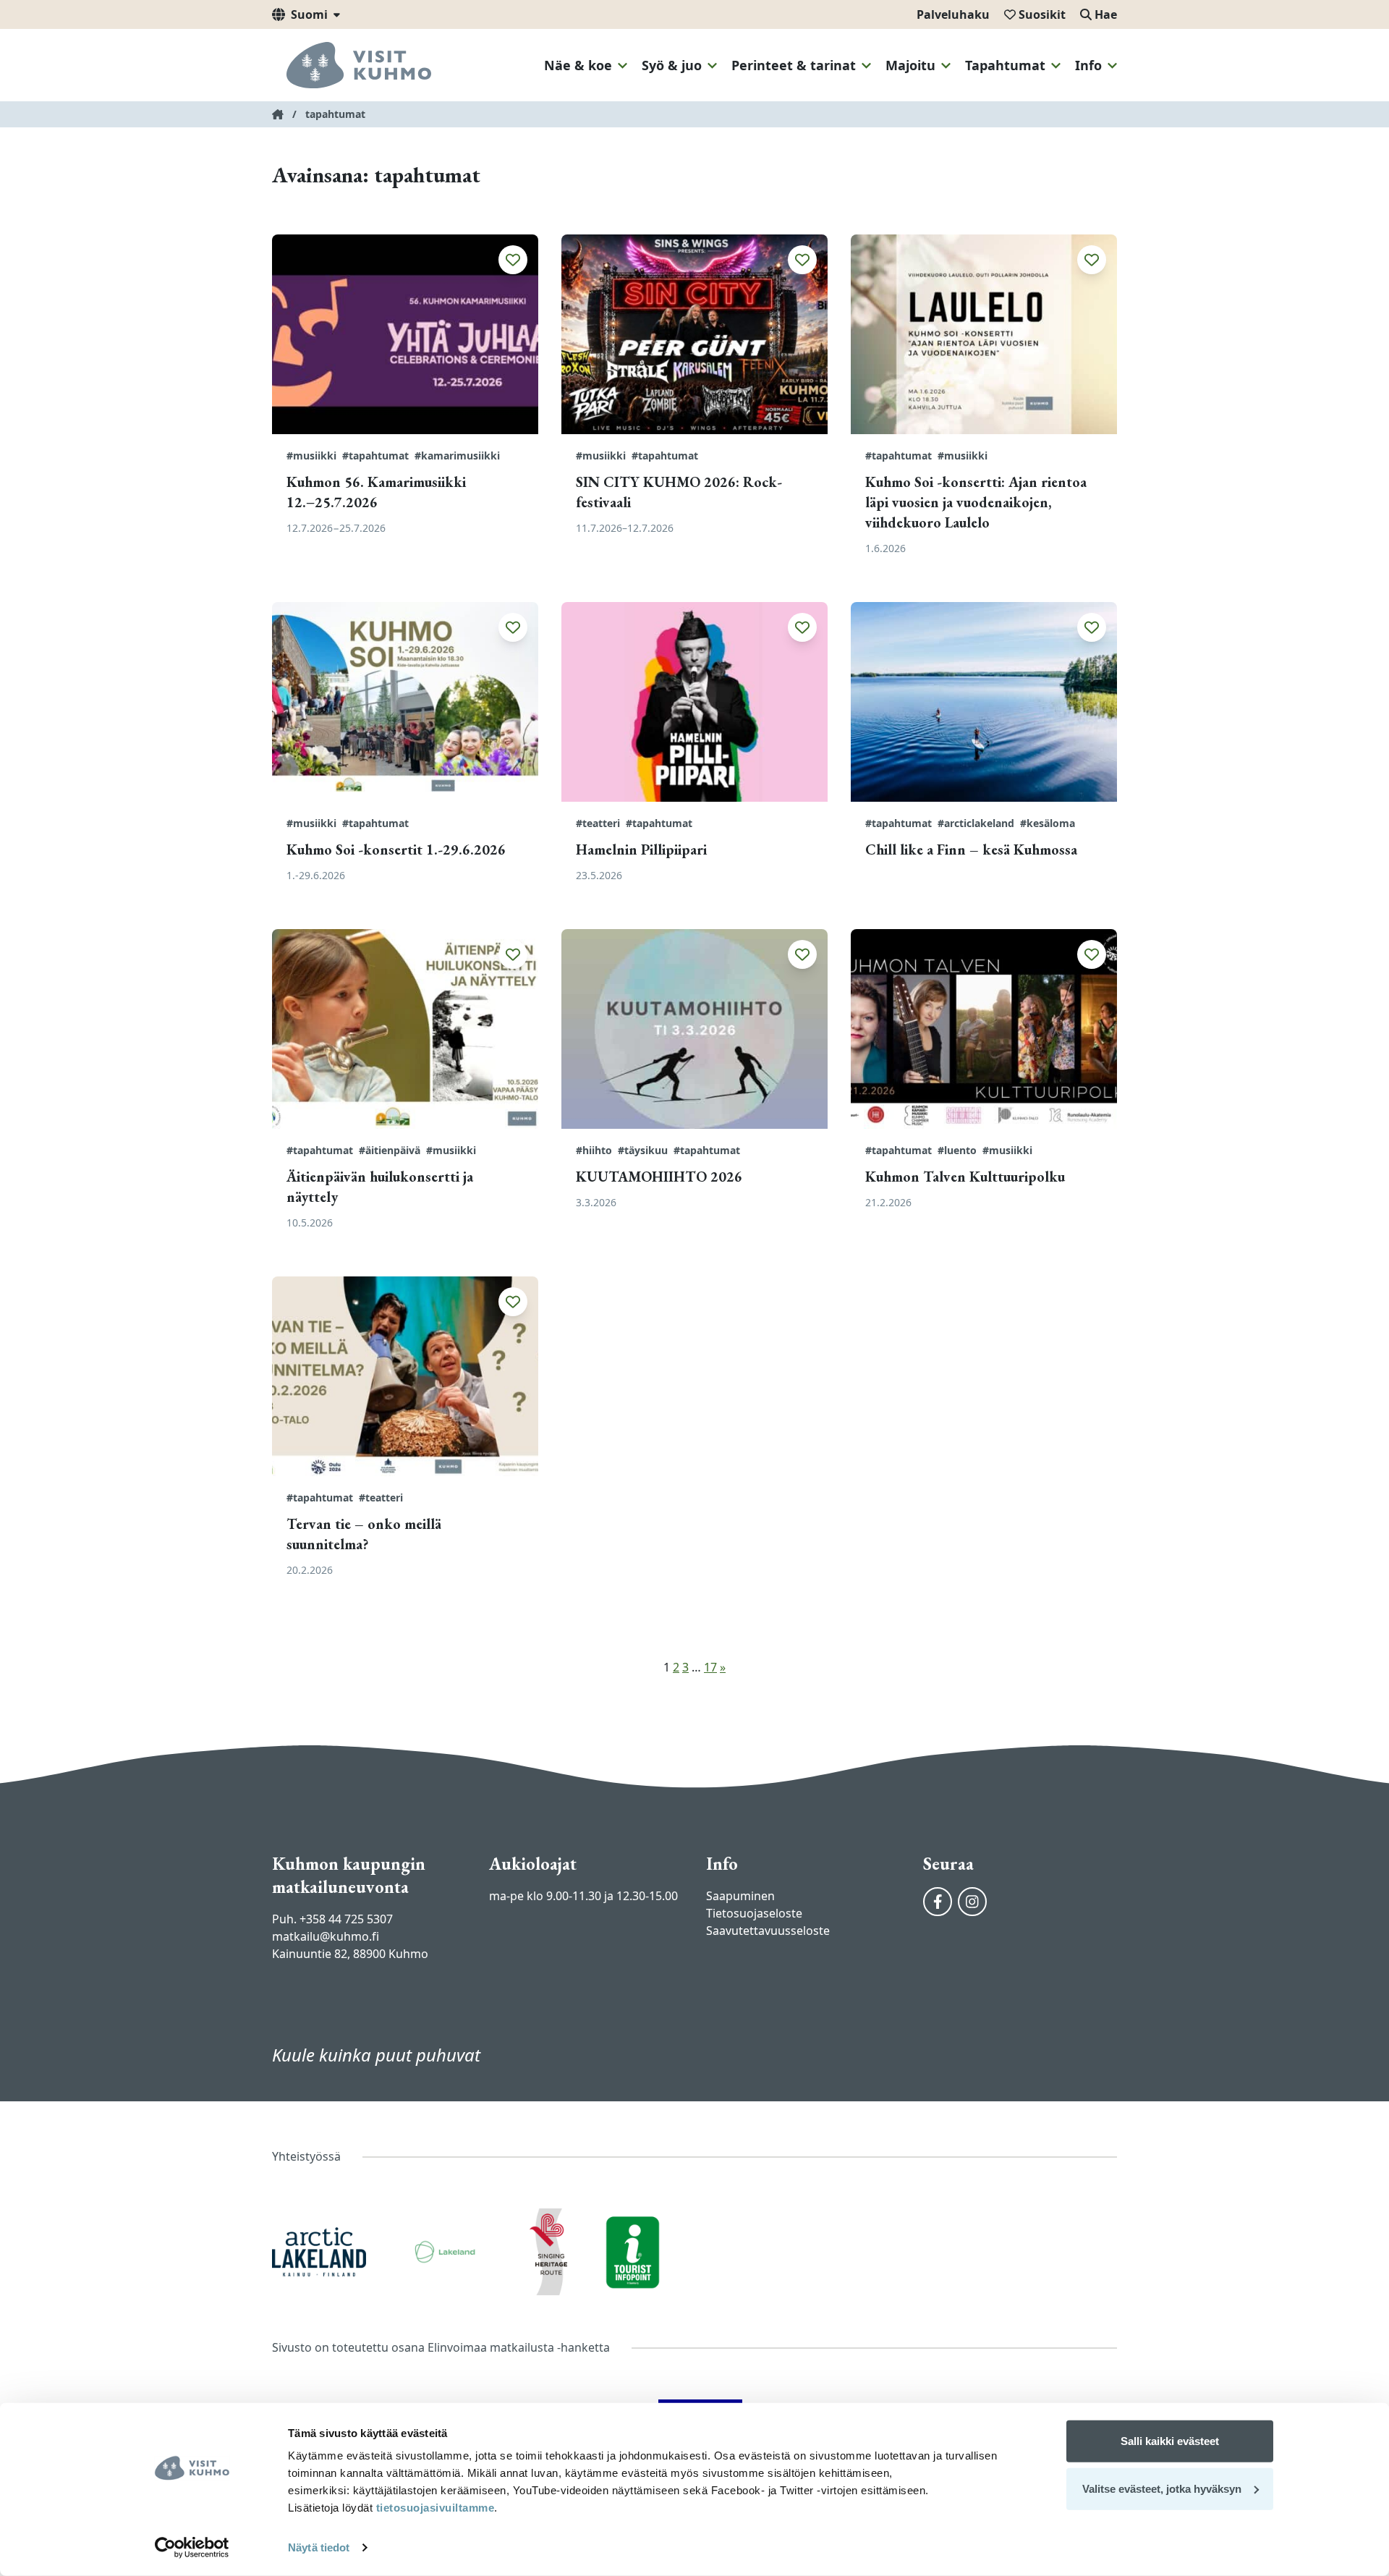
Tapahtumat (1005, 65)
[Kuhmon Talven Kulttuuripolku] (984, 1029)
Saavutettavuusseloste (768, 1931)
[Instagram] (972, 1902)
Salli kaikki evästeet (1170, 2441)
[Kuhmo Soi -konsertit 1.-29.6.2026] (405, 702)
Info (1088, 65)
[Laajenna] (623, 66)
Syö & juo (672, 65)
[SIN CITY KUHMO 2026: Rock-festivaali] (694, 334)
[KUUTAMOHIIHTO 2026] (694, 1029)
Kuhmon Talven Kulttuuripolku (965, 1177)
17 (710, 1667)
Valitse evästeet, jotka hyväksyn (1162, 2488)
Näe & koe (578, 65)
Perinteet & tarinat (794, 65)
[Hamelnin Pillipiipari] (694, 702)
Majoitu (910, 65)
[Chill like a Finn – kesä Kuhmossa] (984, 702)
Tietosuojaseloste (754, 1913)
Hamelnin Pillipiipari (641, 850)
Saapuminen (740, 1896)
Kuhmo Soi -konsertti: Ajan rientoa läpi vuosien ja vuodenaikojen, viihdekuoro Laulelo (976, 502)
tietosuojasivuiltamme (433, 2508)
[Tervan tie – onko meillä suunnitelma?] (405, 1376)
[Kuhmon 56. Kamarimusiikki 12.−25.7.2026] (405, 334)
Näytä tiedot (319, 2547)
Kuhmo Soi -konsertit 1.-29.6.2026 (396, 850)
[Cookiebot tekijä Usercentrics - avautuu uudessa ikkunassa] (192, 2548)
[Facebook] (938, 1902)
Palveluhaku (953, 14)
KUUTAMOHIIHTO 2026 (659, 1177)
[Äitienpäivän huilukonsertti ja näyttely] (405, 1029)
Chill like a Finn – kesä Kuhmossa (971, 850)
